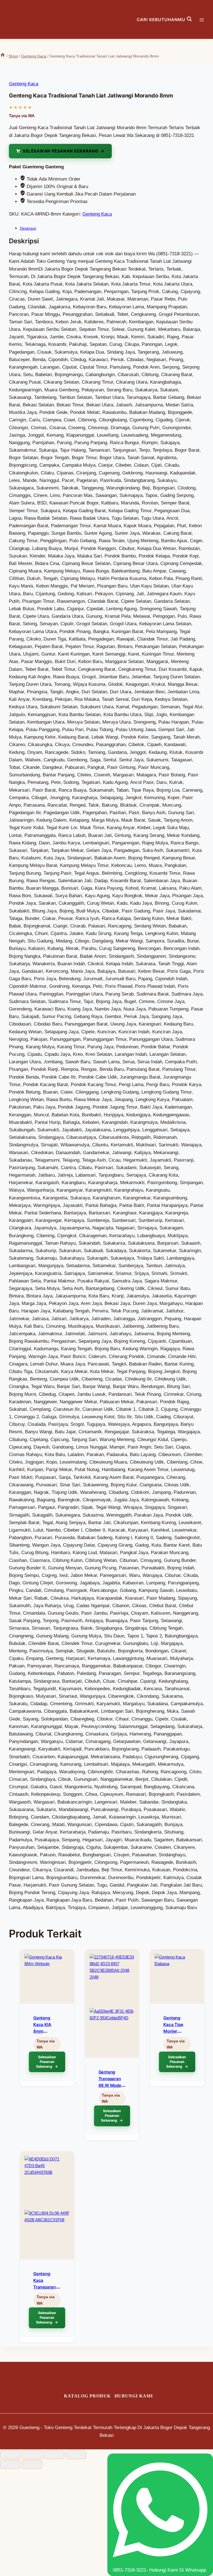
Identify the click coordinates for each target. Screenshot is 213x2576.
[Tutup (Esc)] (76, 2455)
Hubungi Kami (134, 2396)
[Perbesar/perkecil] (10, 2455)
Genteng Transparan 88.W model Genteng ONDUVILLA (110, 2085)
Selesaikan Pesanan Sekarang (60, 151)
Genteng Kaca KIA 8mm (42, 2024)
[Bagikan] (54, 2455)
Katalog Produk (87, 2396)
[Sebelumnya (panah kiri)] (10, 2464)
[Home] (3, 56)
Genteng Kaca (24, 84)
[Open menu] (205, 19)
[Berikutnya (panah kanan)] (32, 2464)
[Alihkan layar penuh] (32, 2455)
